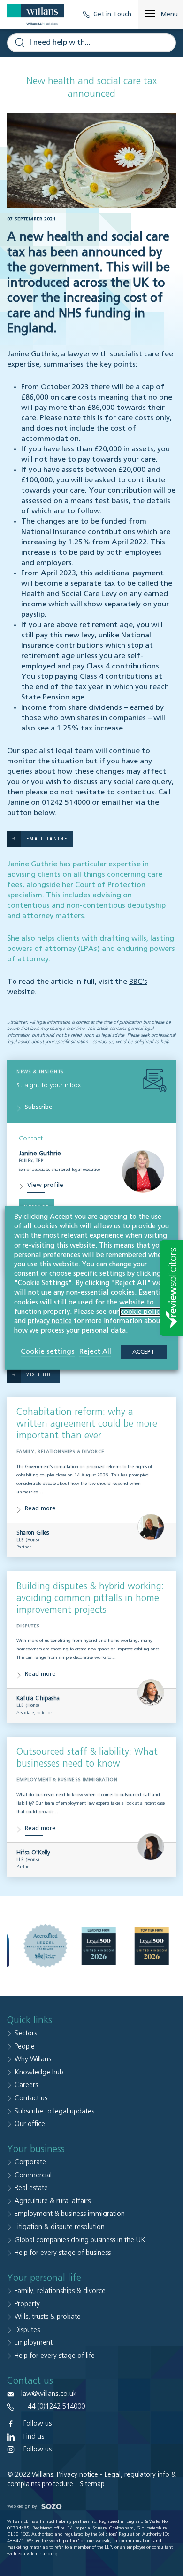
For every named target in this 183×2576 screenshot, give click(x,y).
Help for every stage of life (55, 2356)
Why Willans (33, 2059)
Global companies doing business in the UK (80, 2240)
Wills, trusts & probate (48, 2317)
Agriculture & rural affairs (53, 2201)
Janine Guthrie (32, 354)
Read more (40, 1509)
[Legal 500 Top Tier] (152, 1946)
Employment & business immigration (70, 2214)
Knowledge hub (39, 2072)
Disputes (27, 2330)
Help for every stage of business (63, 2253)
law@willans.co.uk (49, 2394)
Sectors (26, 2033)
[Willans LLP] (35, 14)
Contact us (31, 2098)
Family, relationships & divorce (60, 2291)
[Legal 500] (98, 1946)
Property (27, 2304)
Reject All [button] (95, 1352)
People (25, 2046)
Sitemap (92, 2484)
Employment (34, 2343)
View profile (45, 1185)
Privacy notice (77, 2475)
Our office (30, 2124)
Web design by (23, 2506)
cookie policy (142, 1312)
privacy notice (50, 1321)
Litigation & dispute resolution (60, 2227)
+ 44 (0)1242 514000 (53, 2407)
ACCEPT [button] (144, 1352)
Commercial (33, 2175)
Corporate (30, 2162)
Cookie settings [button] (48, 1352)
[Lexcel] (45, 1946)
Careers (26, 2085)
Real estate (31, 2188)
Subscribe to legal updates (54, 2111)
